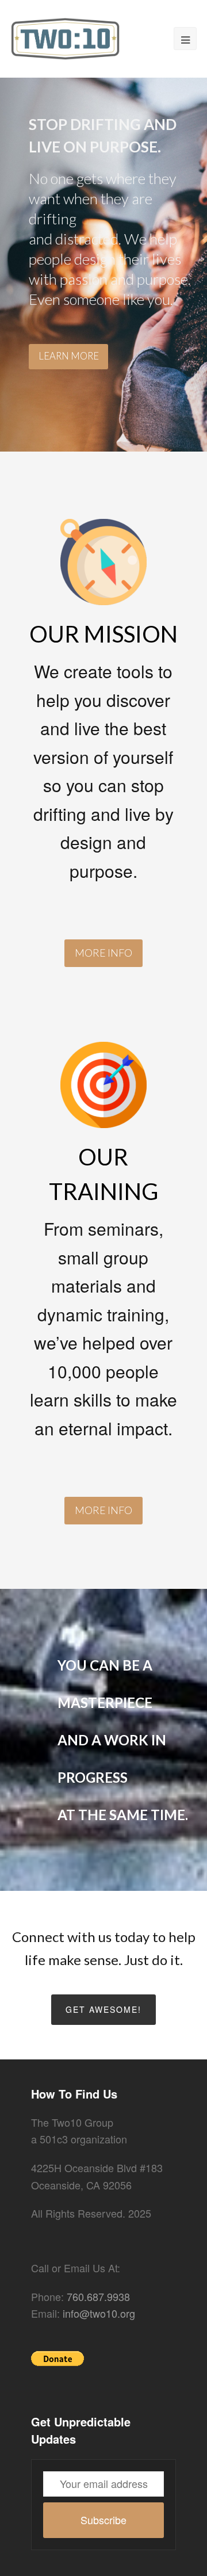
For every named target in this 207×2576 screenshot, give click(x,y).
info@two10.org (99, 2313)
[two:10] (65, 37)
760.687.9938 (98, 2296)
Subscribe (103, 2520)
